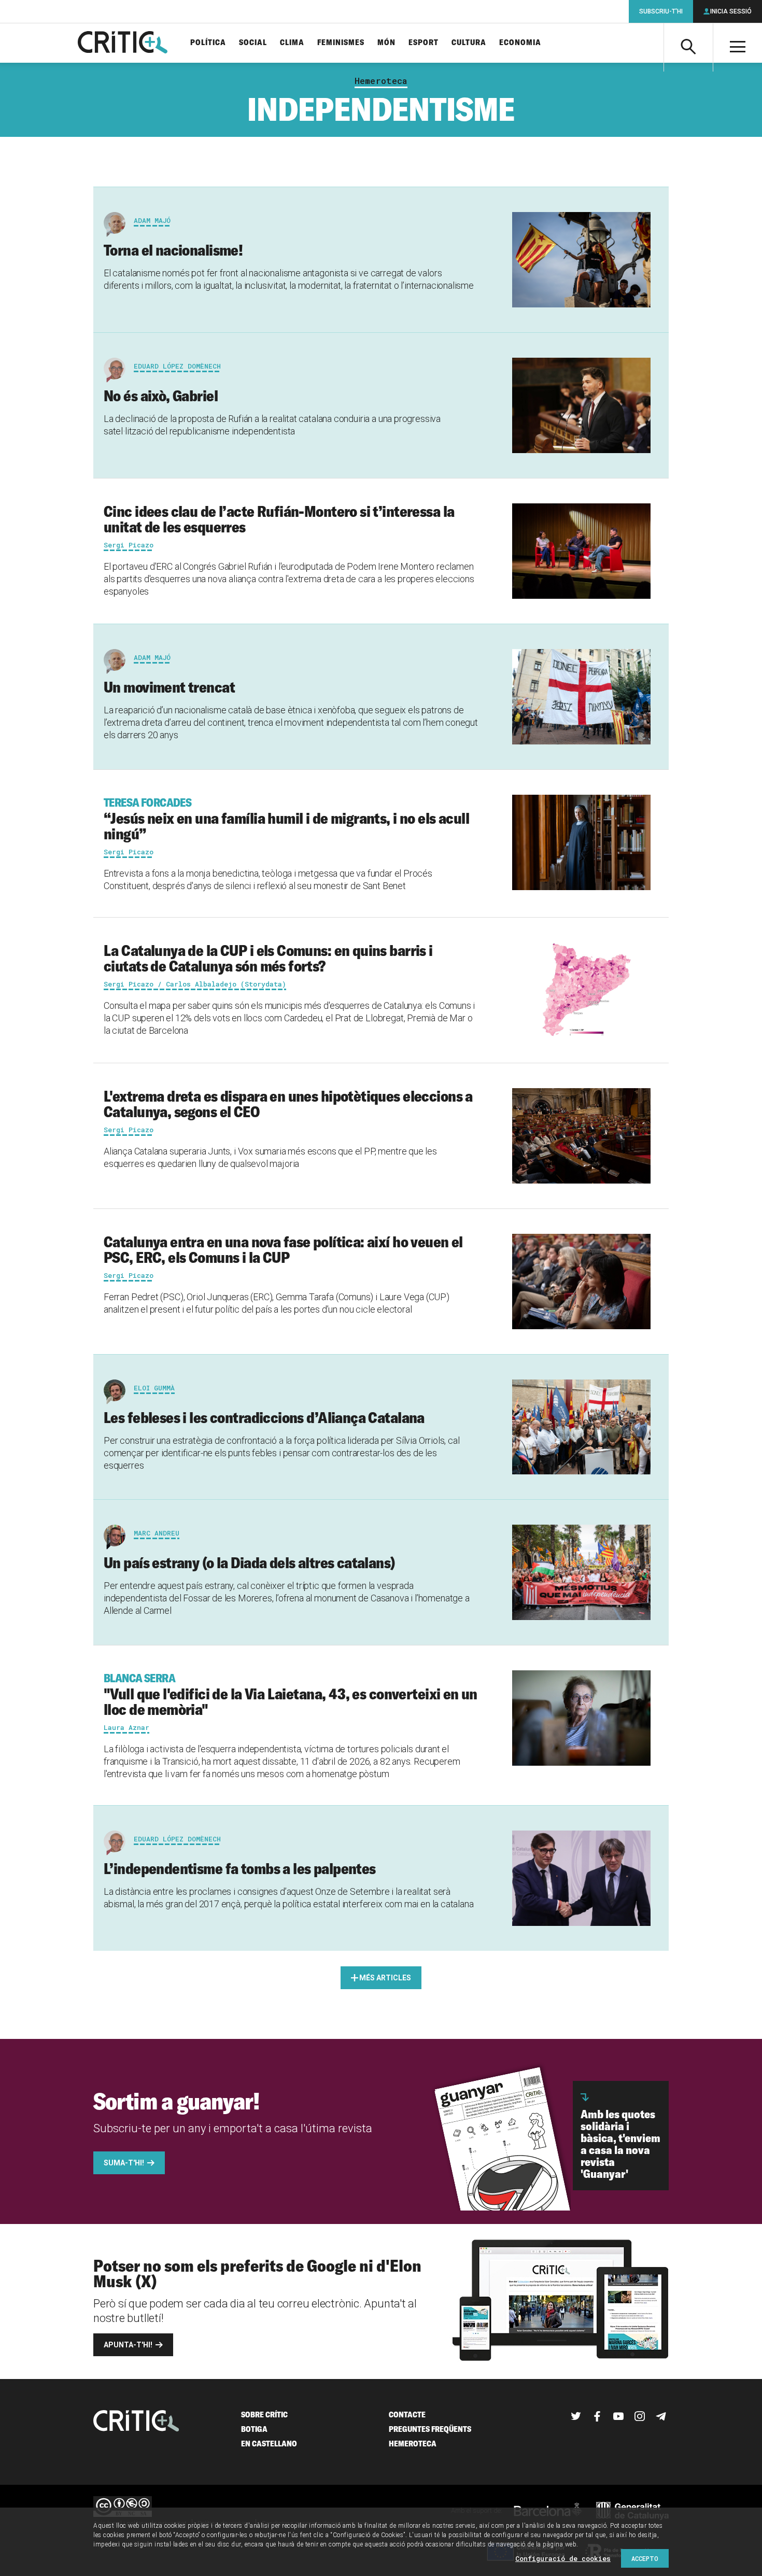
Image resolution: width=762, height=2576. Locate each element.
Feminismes (341, 43)
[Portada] (123, 43)
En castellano (269, 2444)
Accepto (645, 2558)
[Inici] (136, 2422)
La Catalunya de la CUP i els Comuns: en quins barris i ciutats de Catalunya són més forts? (268, 958)
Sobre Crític (264, 2415)
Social (253, 43)
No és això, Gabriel (161, 396)
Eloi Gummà (154, 1388)
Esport (424, 43)
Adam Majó (152, 220)
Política (208, 43)
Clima (292, 43)
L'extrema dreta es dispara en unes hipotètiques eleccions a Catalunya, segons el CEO (288, 1104)
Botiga (254, 2429)
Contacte (407, 2415)
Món (386, 43)
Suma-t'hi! (124, 2163)
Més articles (385, 1978)
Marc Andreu (157, 1533)
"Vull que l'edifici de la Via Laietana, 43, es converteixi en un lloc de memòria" (291, 1695)
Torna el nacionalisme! (173, 250)
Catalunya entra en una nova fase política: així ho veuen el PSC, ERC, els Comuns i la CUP (283, 1249)
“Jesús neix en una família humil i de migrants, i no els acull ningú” (286, 819)
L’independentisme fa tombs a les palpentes (240, 1868)
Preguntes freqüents (430, 2429)
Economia (520, 43)
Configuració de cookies (563, 2558)
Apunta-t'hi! (128, 2345)
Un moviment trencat (169, 687)
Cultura (469, 43)
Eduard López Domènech (177, 366)
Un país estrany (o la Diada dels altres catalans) (250, 1563)
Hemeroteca (381, 81)
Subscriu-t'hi (661, 11)
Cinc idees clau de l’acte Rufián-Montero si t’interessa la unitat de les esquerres (279, 519)
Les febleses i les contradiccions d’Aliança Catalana (264, 1417)
